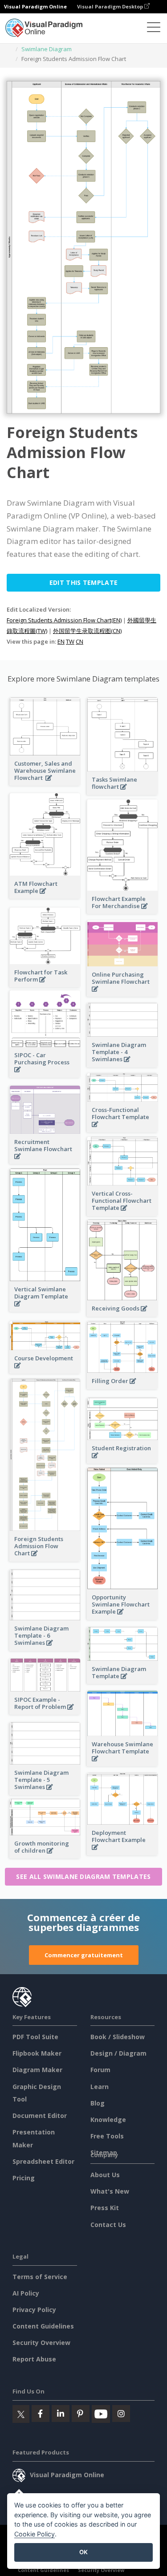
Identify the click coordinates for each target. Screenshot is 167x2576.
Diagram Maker (37, 2070)
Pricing (24, 2178)
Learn (100, 2087)
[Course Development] (45, 1370)
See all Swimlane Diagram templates (83, 1876)
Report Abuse (34, 2359)
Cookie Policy (35, 2534)
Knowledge (108, 2120)
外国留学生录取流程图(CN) (87, 631)
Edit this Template (83, 582)
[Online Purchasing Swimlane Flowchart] (122, 994)
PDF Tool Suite (35, 2037)
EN (61, 641)
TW (70, 641)
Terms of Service (40, 2277)
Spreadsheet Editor (43, 2161)
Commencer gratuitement (84, 1955)
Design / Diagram (118, 2053)
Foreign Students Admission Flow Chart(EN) (64, 620)
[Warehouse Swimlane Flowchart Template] (122, 1763)
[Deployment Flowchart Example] (122, 1852)
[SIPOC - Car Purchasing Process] (45, 1074)
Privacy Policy (34, 2310)
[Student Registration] (122, 1460)
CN (79, 641)
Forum (100, 2070)
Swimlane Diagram (47, 49)
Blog (98, 2103)
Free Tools (107, 2136)
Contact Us (108, 2225)
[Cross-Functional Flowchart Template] (122, 1129)
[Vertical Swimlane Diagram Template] (45, 1308)
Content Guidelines (43, 2326)
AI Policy (26, 2293)
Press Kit (105, 2208)
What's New (110, 2191)
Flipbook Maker (37, 2053)
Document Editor (40, 2116)
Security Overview (41, 2343)
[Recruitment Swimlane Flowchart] (45, 1161)
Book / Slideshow (118, 2037)
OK (83, 2552)
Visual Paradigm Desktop (111, 6)
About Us (105, 2175)
